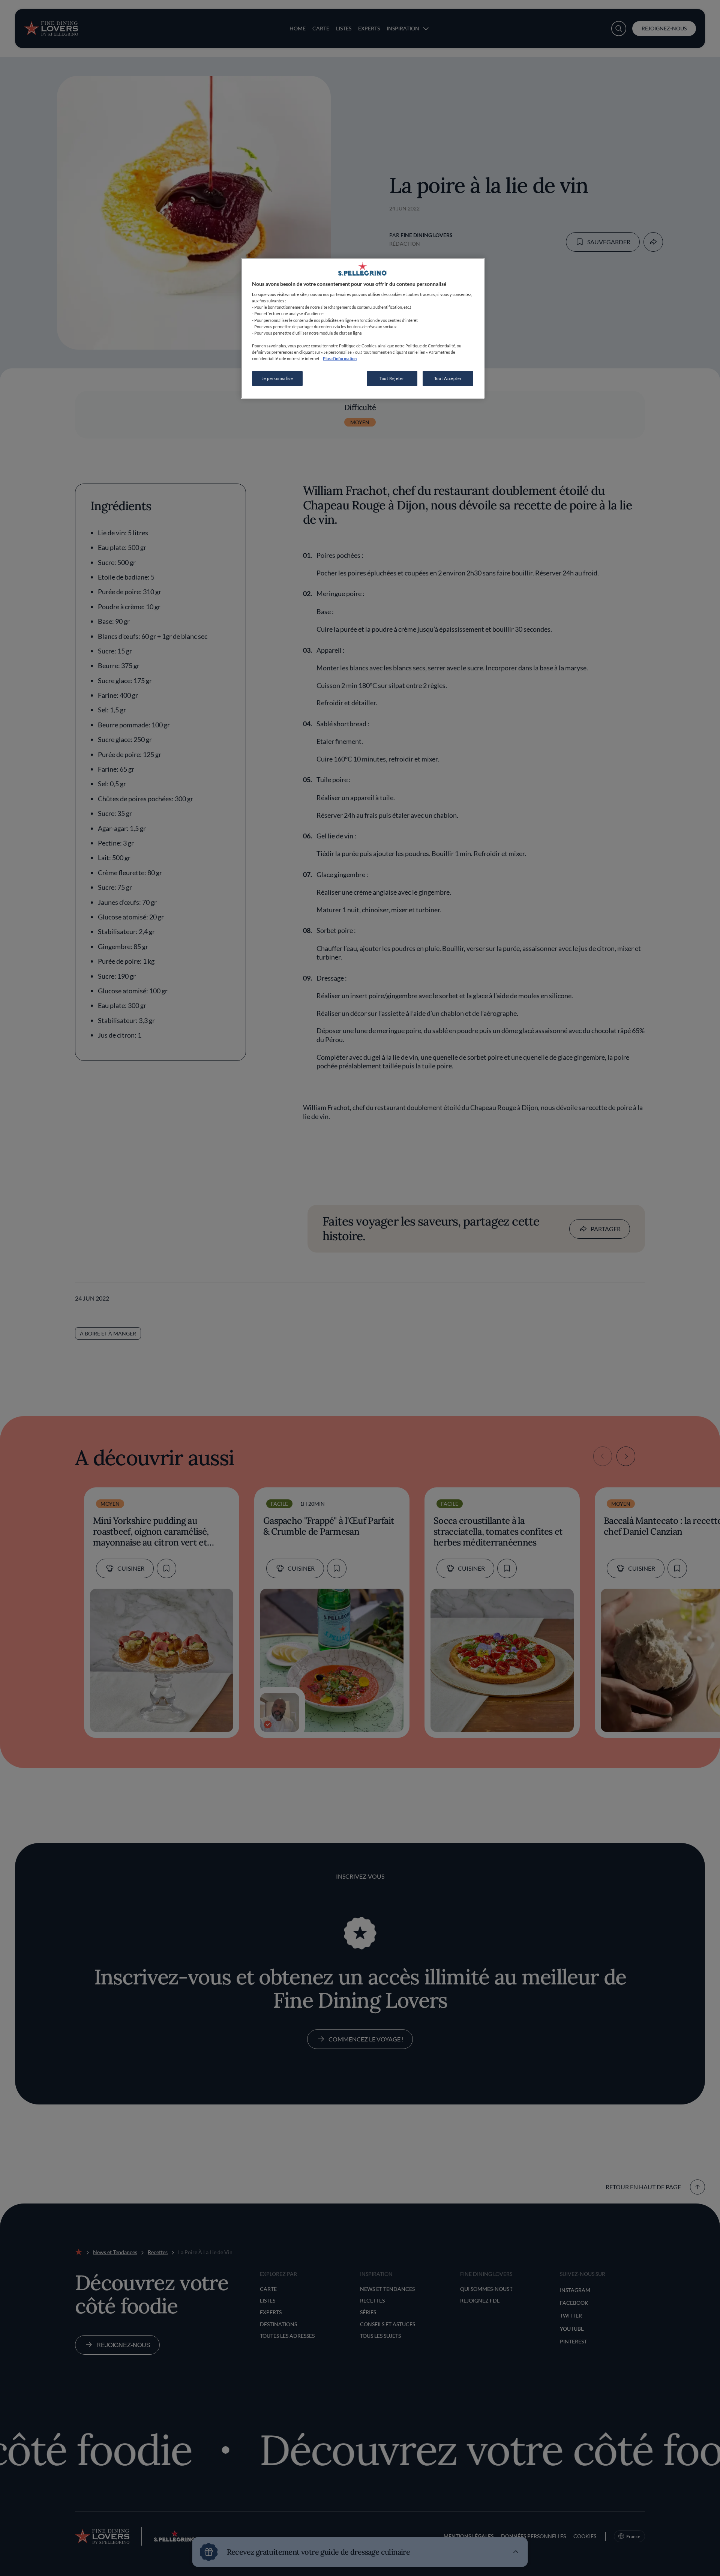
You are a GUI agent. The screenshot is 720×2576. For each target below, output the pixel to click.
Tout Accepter (448, 378)
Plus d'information (340, 358)
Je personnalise (277, 378)
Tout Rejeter (392, 378)
